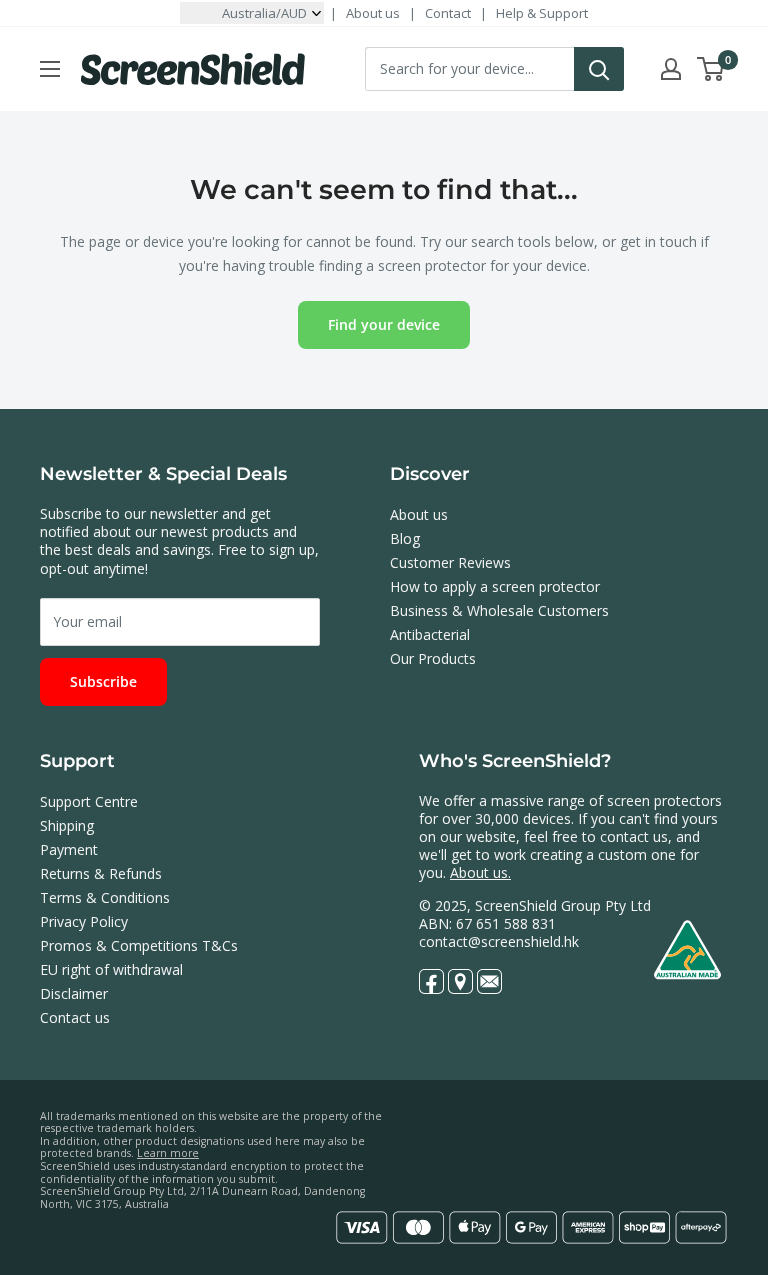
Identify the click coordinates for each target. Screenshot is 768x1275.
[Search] (599, 69)
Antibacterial (430, 634)
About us (373, 13)
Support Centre (89, 801)
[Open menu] (50, 69)
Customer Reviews (450, 562)
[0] (711, 69)
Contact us (75, 1017)
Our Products (433, 658)
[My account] (671, 69)
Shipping (67, 825)
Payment (69, 849)
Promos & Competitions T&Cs (139, 945)
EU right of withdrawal (111, 969)
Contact (448, 13)
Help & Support (542, 13)
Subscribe (103, 681)
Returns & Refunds (101, 873)
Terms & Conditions (105, 897)
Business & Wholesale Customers (499, 610)
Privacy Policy (84, 921)
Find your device (384, 324)
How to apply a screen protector (495, 586)
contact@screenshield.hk (499, 941)
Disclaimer (74, 993)
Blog (405, 538)
